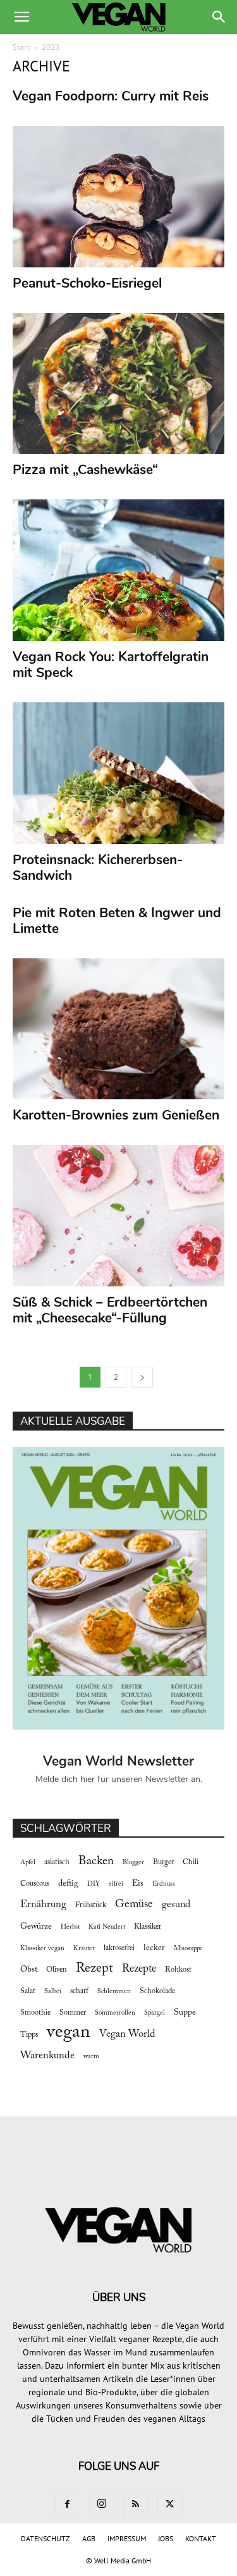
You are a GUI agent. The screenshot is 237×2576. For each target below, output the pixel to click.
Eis (138, 1884)
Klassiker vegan (42, 1949)
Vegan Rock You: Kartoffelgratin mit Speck (111, 665)
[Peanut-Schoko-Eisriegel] (118, 197)
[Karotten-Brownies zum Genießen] (118, 1029)
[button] (21, 17)
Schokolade (157, 1991)
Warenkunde (47, 2056)
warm (91, 2057)
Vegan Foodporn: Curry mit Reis (111, 96)
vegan (69, 2033)
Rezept (94, 1969)
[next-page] (142, 1377)
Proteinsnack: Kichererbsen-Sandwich (98, 868)
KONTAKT (201, 2538)
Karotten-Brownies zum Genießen (116, 1115)
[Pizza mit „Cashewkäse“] (118, 384)
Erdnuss (164, 1884)
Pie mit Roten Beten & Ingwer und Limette (117, 921)
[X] (170, 2505)
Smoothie (35, 2013)
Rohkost (178, 1970)
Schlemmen (114, 1992)
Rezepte (139, 1969)
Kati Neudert (107, 1927)
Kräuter (84, 1949)
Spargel (155, 2013)
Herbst (70, 1927)
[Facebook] (68, 2505)
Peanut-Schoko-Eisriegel (87, 283)
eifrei (116, 1884)
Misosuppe (188, 1949)
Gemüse (134, 1905)
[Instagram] (102, 2504)
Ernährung (43, 1905)
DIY (94, 1884)
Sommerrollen (115, 2013)
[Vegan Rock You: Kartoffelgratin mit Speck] (118, 570)
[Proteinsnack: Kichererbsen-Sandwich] (118, 773)
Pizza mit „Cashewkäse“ (85, 470)
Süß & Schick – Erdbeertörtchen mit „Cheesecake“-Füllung (110, 1310)
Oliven (57, 1970)
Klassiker (148, 1927)
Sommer (73, 2013)
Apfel (28, 1863)
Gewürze (36, 1927)
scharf (79, 1991)
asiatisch (57, 1862)
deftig (68, 1884)
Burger (163, 1862)
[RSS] (136, 2505)
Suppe (185, 2013)
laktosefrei (119, 1948)
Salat (28, 1991)
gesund (176, 1905)
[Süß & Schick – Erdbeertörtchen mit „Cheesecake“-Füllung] (118, 1216)
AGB (89, 2538)
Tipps (29, 2035)
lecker (154, 1948)
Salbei (53, 1992)
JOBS (166, 2538)
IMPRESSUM (127, 2538)
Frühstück (91, 1905)
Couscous (35, 1884)
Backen (96, 1861)
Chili (191, 1862)
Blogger (133, 1863)
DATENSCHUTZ (46, 2538)
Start (21, 47)
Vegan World (127, 2034)
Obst (29, 1970)
